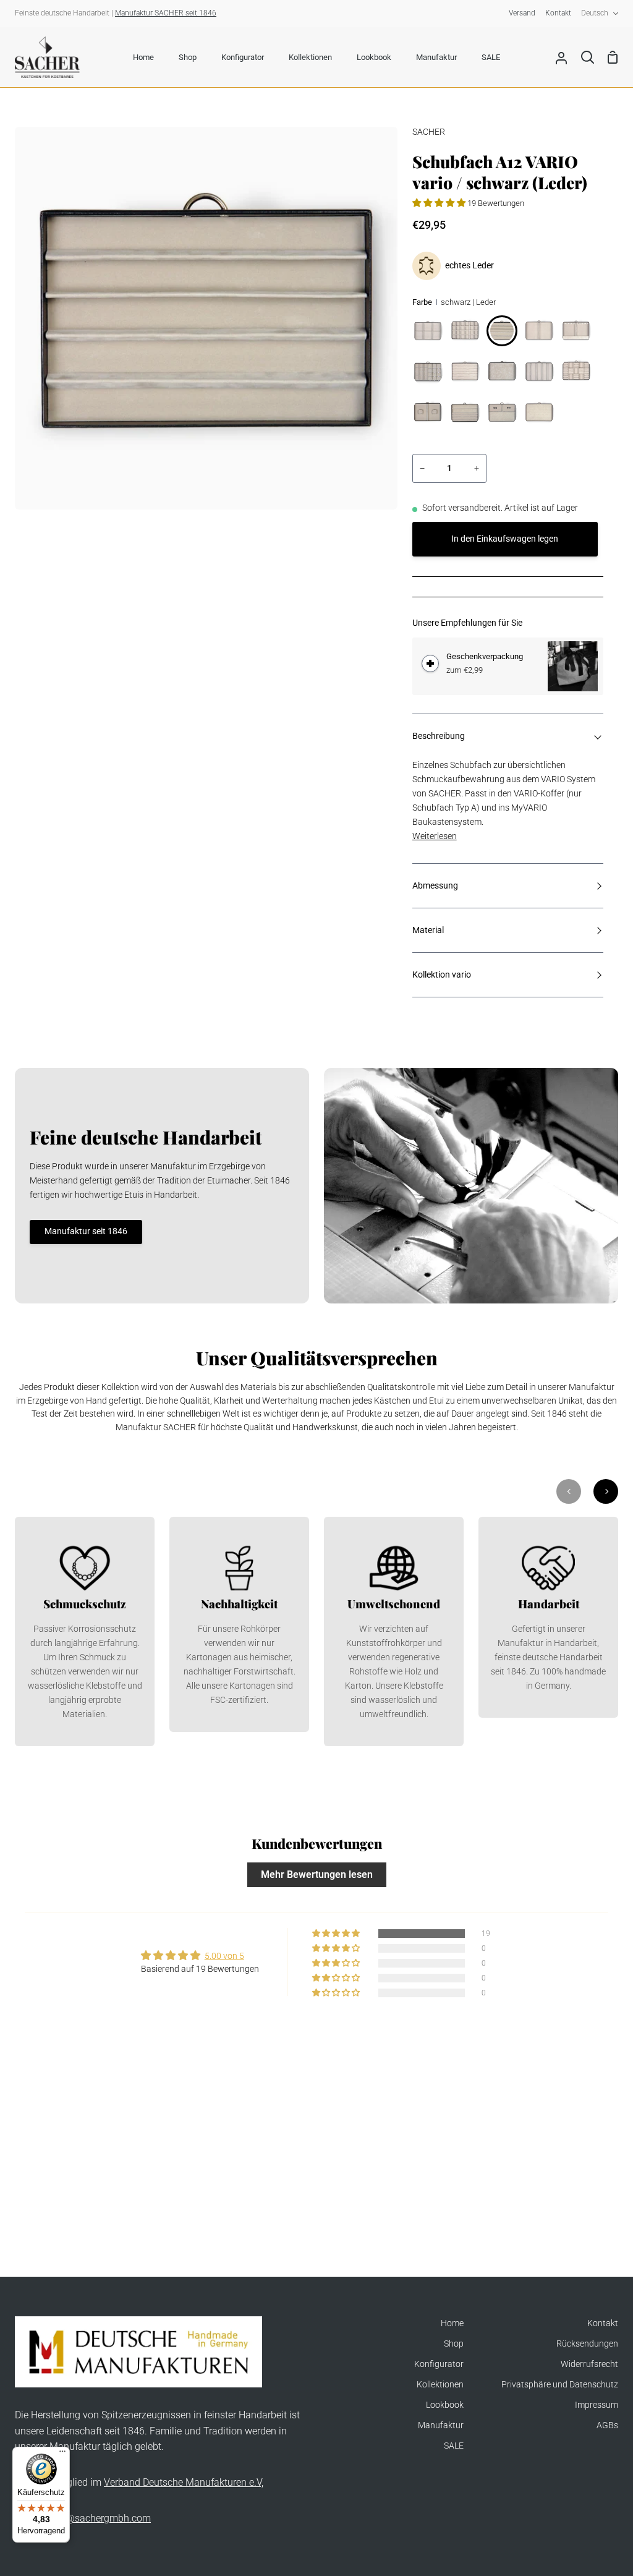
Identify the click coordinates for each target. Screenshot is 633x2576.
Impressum (597, 2405)
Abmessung (435, 886)
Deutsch (595, 13)
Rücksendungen (587, 2344)
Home (452, 2323)
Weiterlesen (435, 836)
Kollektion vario (442, 975)
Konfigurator (439, 2364)
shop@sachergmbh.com (97, 2518)
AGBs (607, 2425)
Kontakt (603, 2323)
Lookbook (445, 2405)
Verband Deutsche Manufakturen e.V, (184, 2482)
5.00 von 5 (224, 1956)
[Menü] (62, 2454)
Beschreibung (439, 736)
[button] (440, 203)
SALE (454, 2446)
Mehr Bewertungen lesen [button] (317, 1874)
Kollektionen (440, 2385)
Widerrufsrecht (589, 2364)
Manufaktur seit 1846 (86, 1231)
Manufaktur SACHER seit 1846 (166, 13)
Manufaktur (441, 2425)
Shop (454, 2344)
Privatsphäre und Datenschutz (560, 2385)
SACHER (429, 132)
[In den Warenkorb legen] (430, 663)
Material (428, 930)
